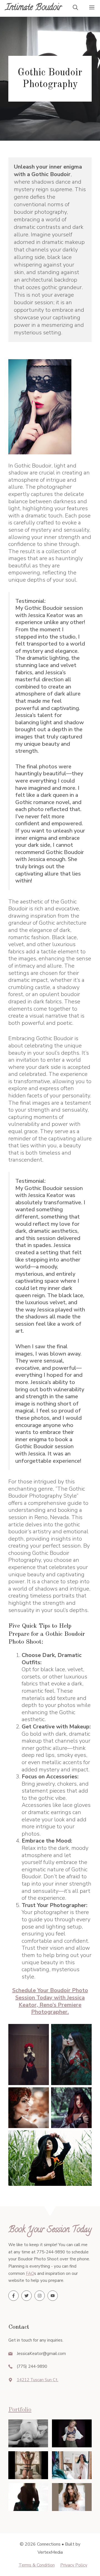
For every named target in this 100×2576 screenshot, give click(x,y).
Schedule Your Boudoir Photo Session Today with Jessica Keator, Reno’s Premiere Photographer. (50, 2001)
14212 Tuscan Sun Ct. (37, 2380)
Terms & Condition (37, 2565)
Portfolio (20, 2410)
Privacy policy (74, 2565)
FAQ (30, 2273)
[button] (75, 8)
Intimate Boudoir (34, 8)
